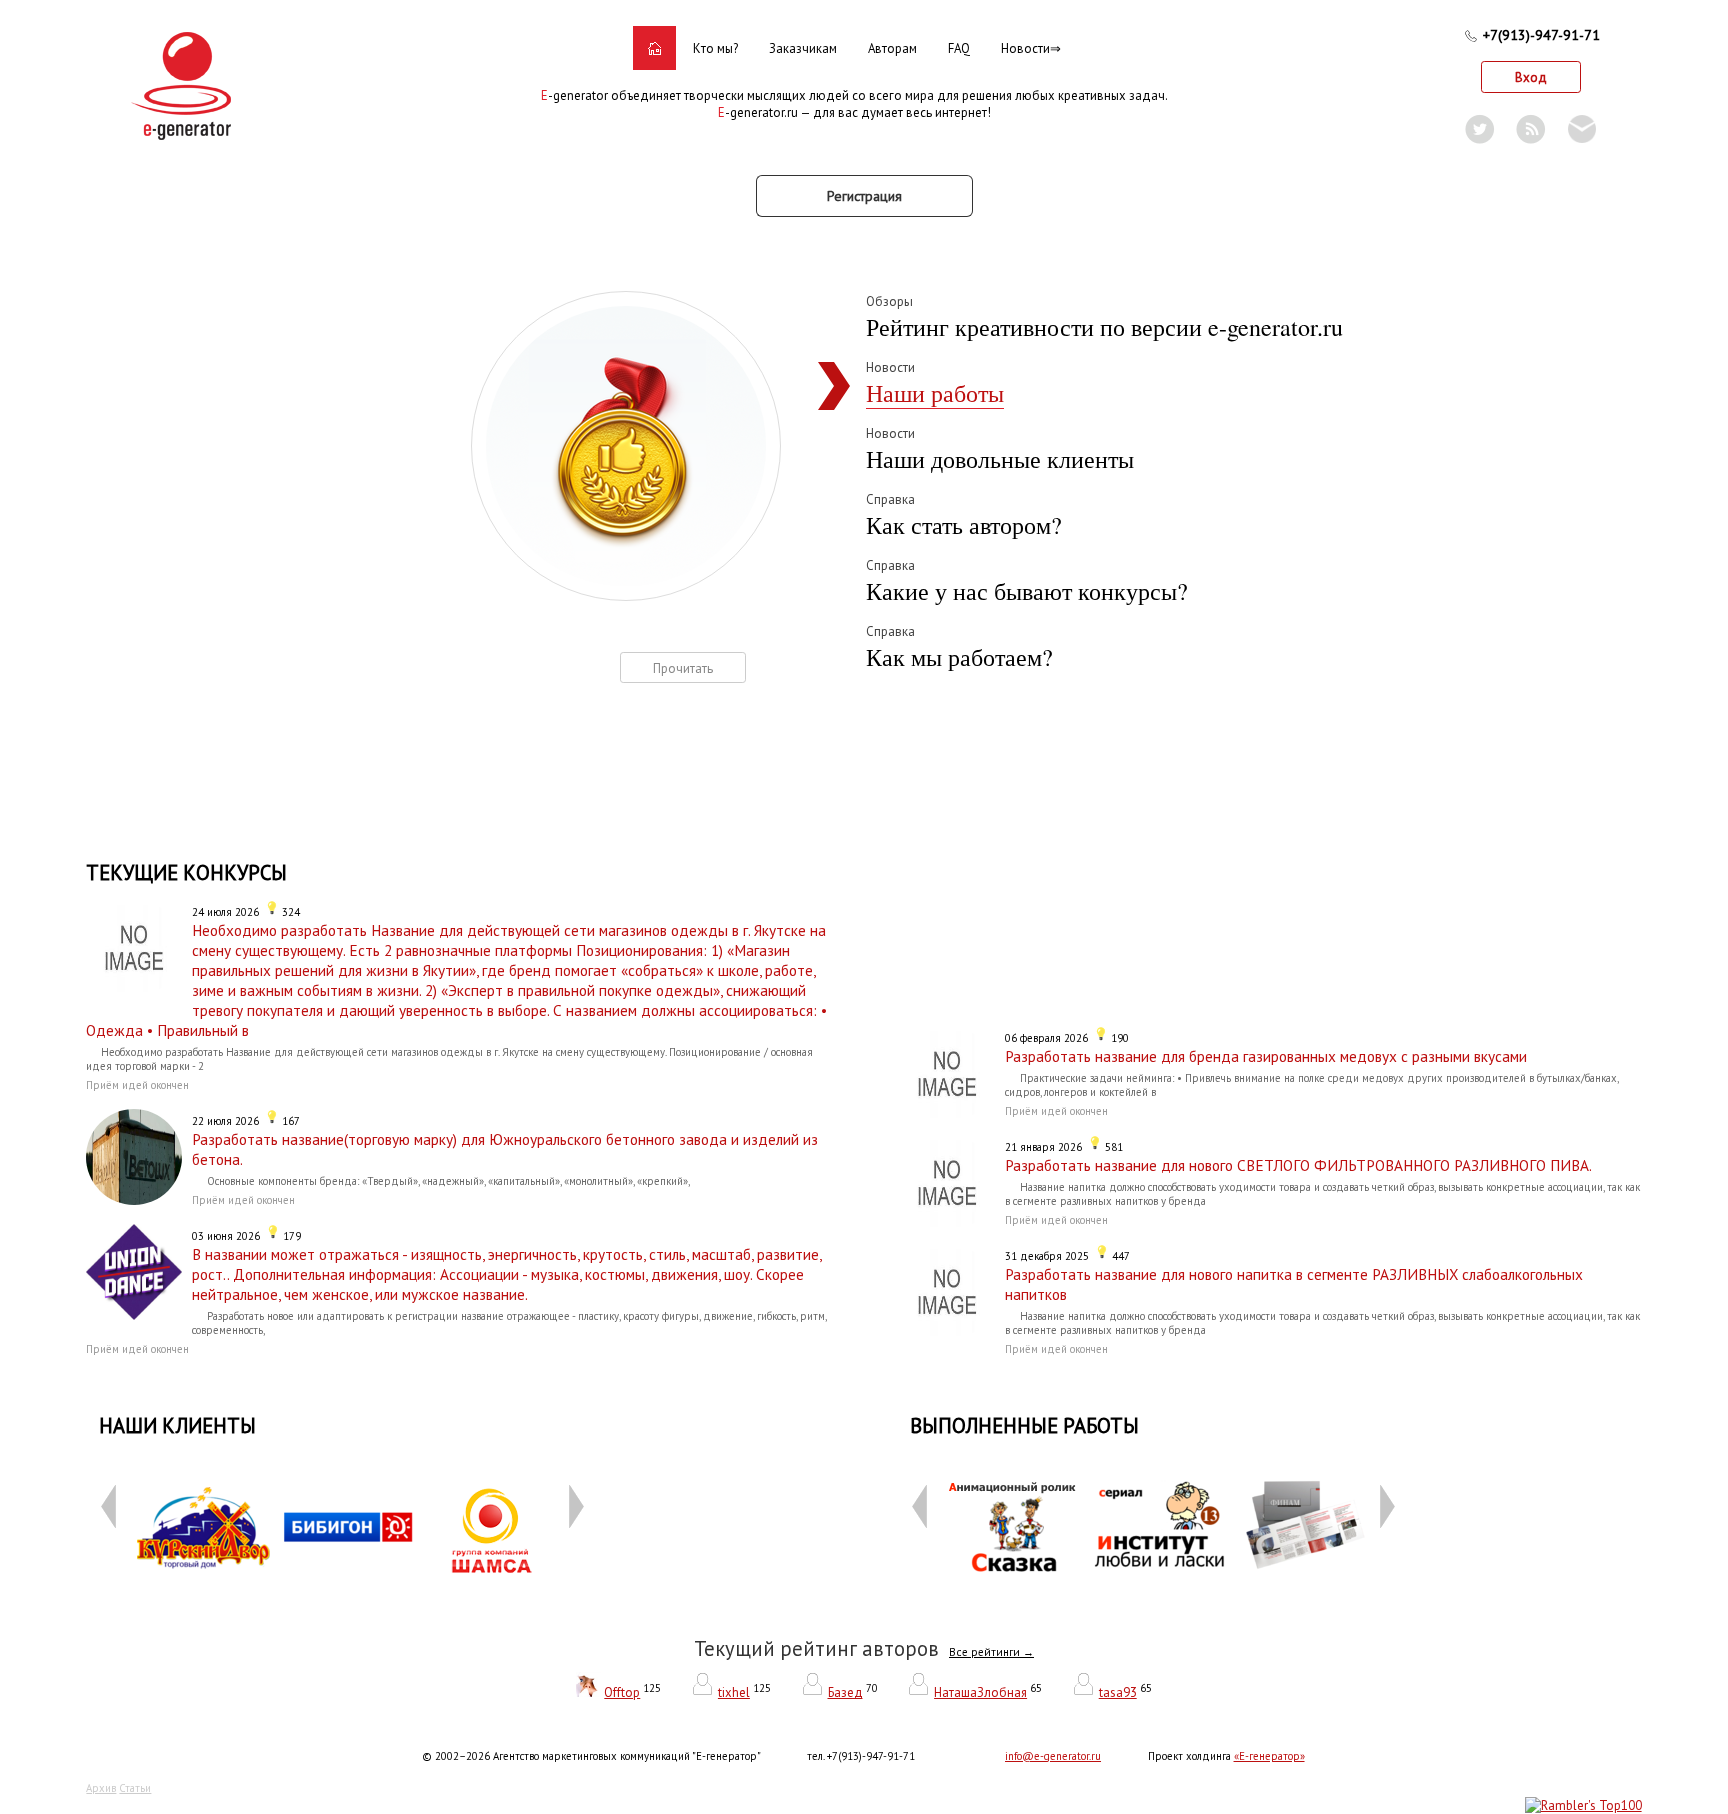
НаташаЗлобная (980, 1692)
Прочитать (683, 668)
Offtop (622, 1692)
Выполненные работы (1024, 1425)
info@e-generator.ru (1053, 1756)
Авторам (892, 48)
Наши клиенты (177, 1425)
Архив (101, 1788)
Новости (1025, 48)
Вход (1531, 77)
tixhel (734, 1692)
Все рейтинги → (991, 1652)
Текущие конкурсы (186, 872)
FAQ (959, 48)
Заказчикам (803, 48)
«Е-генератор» (1269, 1756)
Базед (845, 1692)
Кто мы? (715, 48)
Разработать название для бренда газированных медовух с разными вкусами (1266, 1056)
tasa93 (1118, 1692)
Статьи (135, 1788)
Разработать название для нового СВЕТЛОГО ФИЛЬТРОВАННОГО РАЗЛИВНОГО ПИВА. (1298, 1165)
